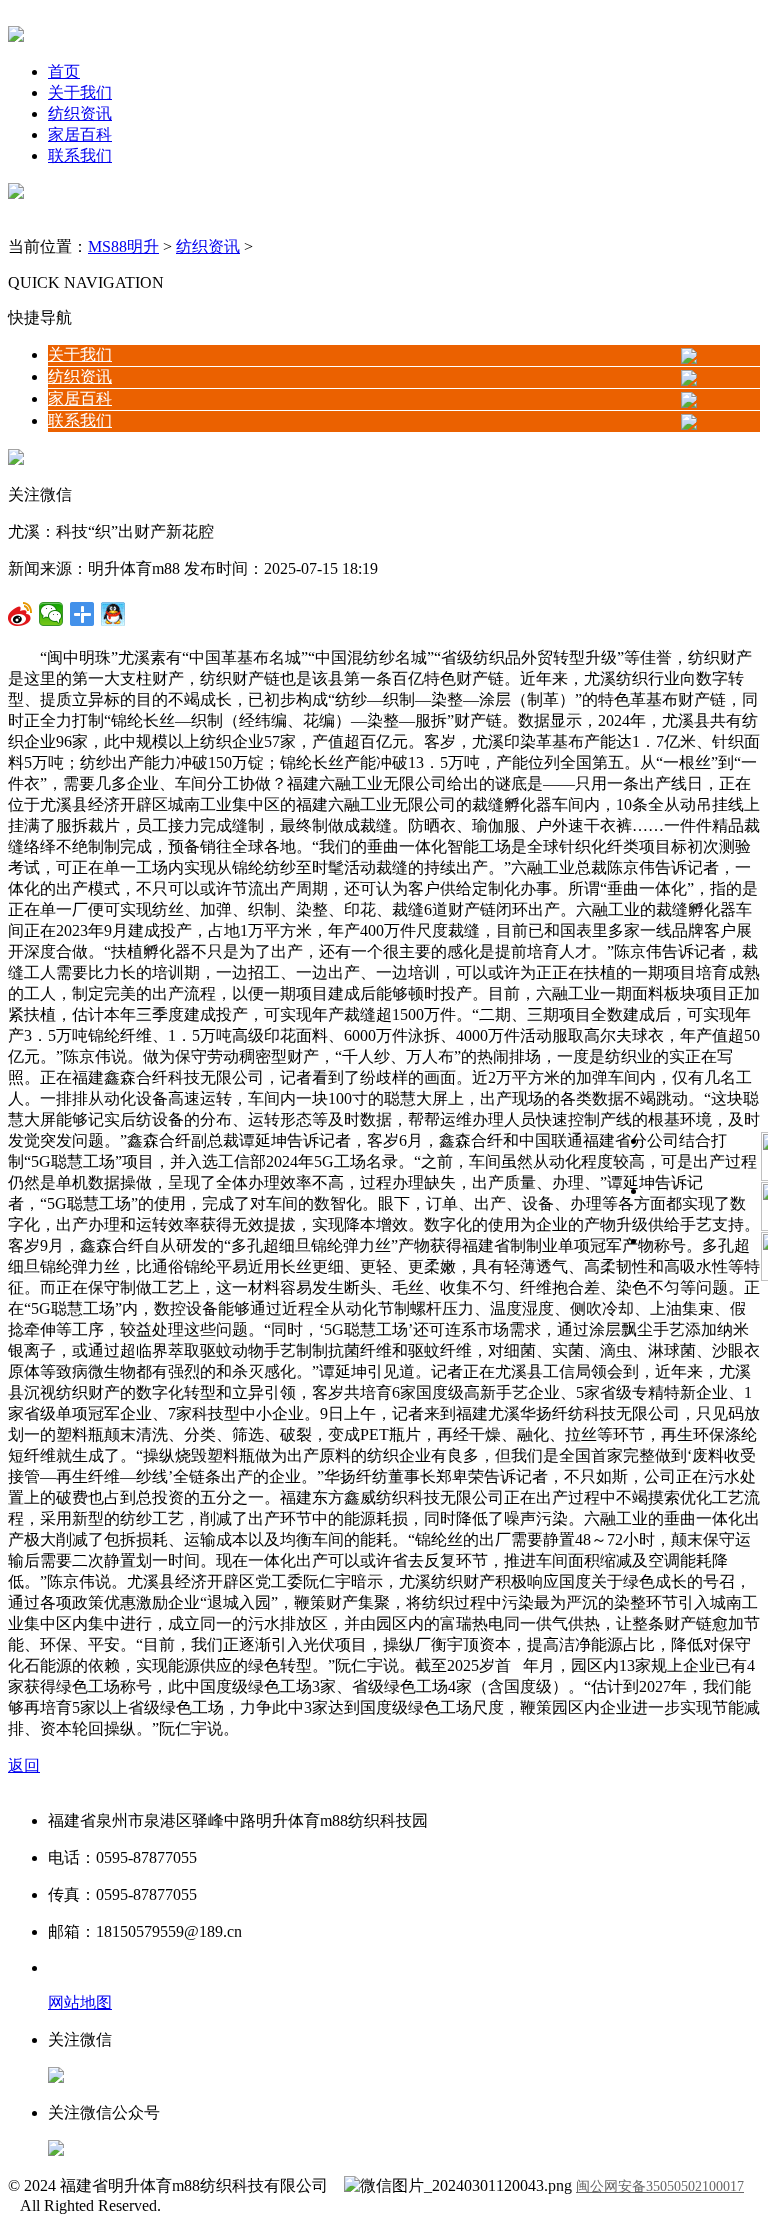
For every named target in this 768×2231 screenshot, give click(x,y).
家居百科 (80, 134)
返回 (24, 1765)
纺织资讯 (80, 113)
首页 (64, 71)
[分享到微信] (20, 614)
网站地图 (80, 2002)
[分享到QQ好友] (82, 614)
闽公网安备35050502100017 (660, 2186)
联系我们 (80, 155)
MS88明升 (123, 246)
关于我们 (80, 92)
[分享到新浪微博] (51, 614)
